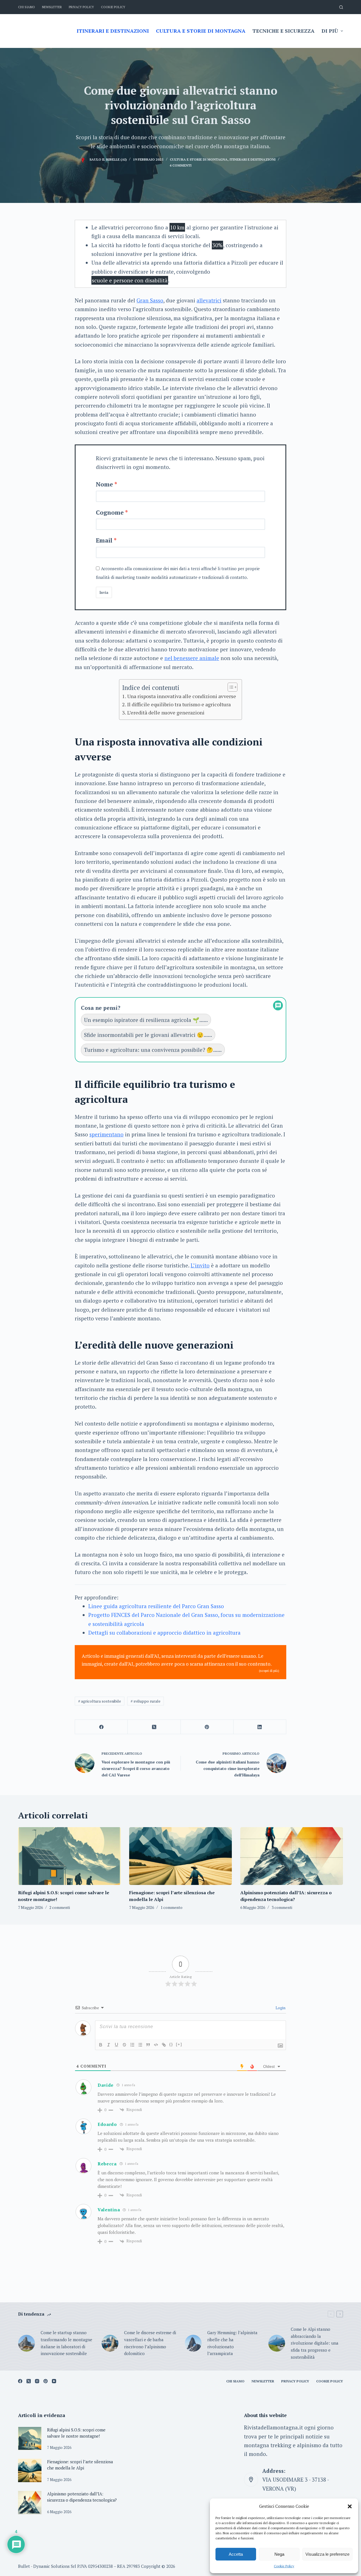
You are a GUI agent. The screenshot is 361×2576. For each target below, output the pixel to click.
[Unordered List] (140, 2045)
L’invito (200, 1265)
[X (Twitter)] (154, 1727)
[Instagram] (37, 2381)
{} (171, 2044)
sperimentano (106, 1134)
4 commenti (180, 165)
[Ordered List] (132, 2045)
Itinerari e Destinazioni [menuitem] (113, 31)
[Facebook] (101, 1727)
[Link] (164, 2045)
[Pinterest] (207, 1727)
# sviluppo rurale (146, 1701)
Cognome (110, 512)
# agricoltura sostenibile (100, 1701)
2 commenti (60, 1907)
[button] (350, 2506)
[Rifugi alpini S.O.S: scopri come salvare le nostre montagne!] (69, 1856)
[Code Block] (156, 2045)
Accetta (236, 2554)
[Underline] (116, 2045)
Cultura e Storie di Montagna (199, 159)
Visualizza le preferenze (327, 2554)
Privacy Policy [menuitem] (81, 7)
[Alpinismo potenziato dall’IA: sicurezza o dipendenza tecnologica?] (292, 1856)
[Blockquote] (148, 2045)
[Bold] (101, 2045)
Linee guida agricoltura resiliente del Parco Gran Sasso (156, 1606)
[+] (179, 2044)
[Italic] (109, 2045)
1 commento (171, 1907)
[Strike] (124, 2045)
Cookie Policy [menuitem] (113, 7)
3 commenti (282, 1907)
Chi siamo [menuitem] (27, 7)
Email (104, 540)
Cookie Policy (284, 2566)
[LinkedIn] (260, 1727)
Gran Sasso (150, 300)
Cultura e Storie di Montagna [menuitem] (201, 31)
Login (280, 2008)
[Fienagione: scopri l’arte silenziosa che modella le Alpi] (180, 1856)
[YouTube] (54, 2381)
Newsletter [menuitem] (52, 7)
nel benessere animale (192, 658)
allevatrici (209, 300)
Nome (104, 484)
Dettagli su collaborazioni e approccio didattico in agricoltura (164, 1633)
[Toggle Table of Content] (230, 687)
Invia (104, 592)
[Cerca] (341, 7)
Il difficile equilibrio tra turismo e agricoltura (179, 704)
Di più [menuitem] (330, 31)
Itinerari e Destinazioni (253, 159)
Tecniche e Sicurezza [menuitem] (283, 31)
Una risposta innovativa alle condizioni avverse (182, 696)
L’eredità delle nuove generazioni (166, 712)
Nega (279, 2554)
